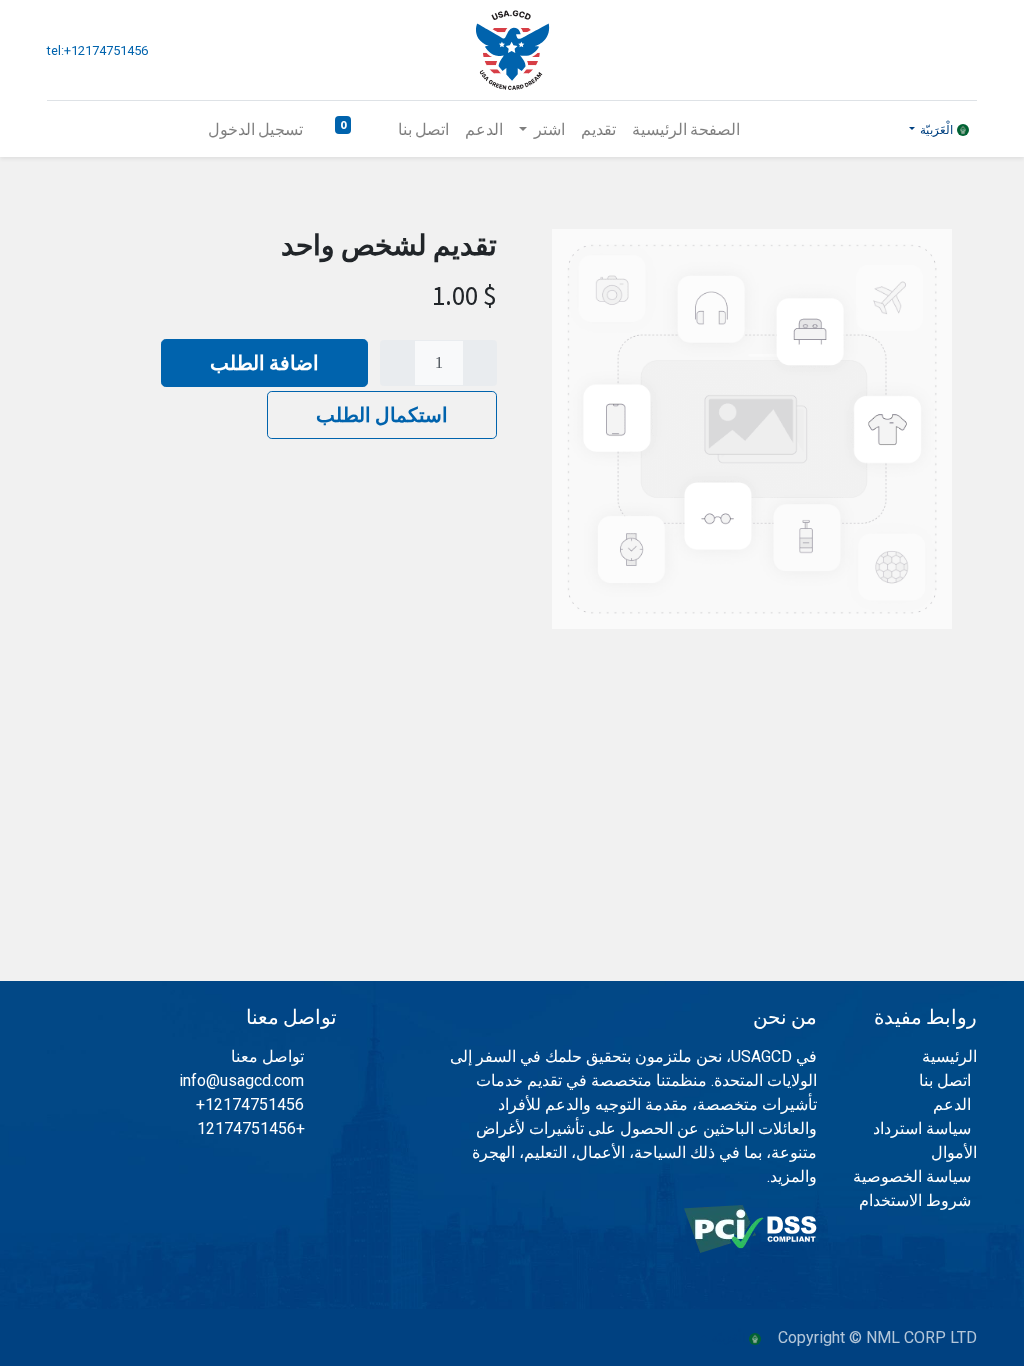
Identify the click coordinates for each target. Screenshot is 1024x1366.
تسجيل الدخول (255, 129)
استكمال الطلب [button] (382, 414)
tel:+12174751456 (97, 50)
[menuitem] (686, 129)
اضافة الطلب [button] (264, 362)
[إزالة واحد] (480, 363)
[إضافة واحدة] (397, 363)
